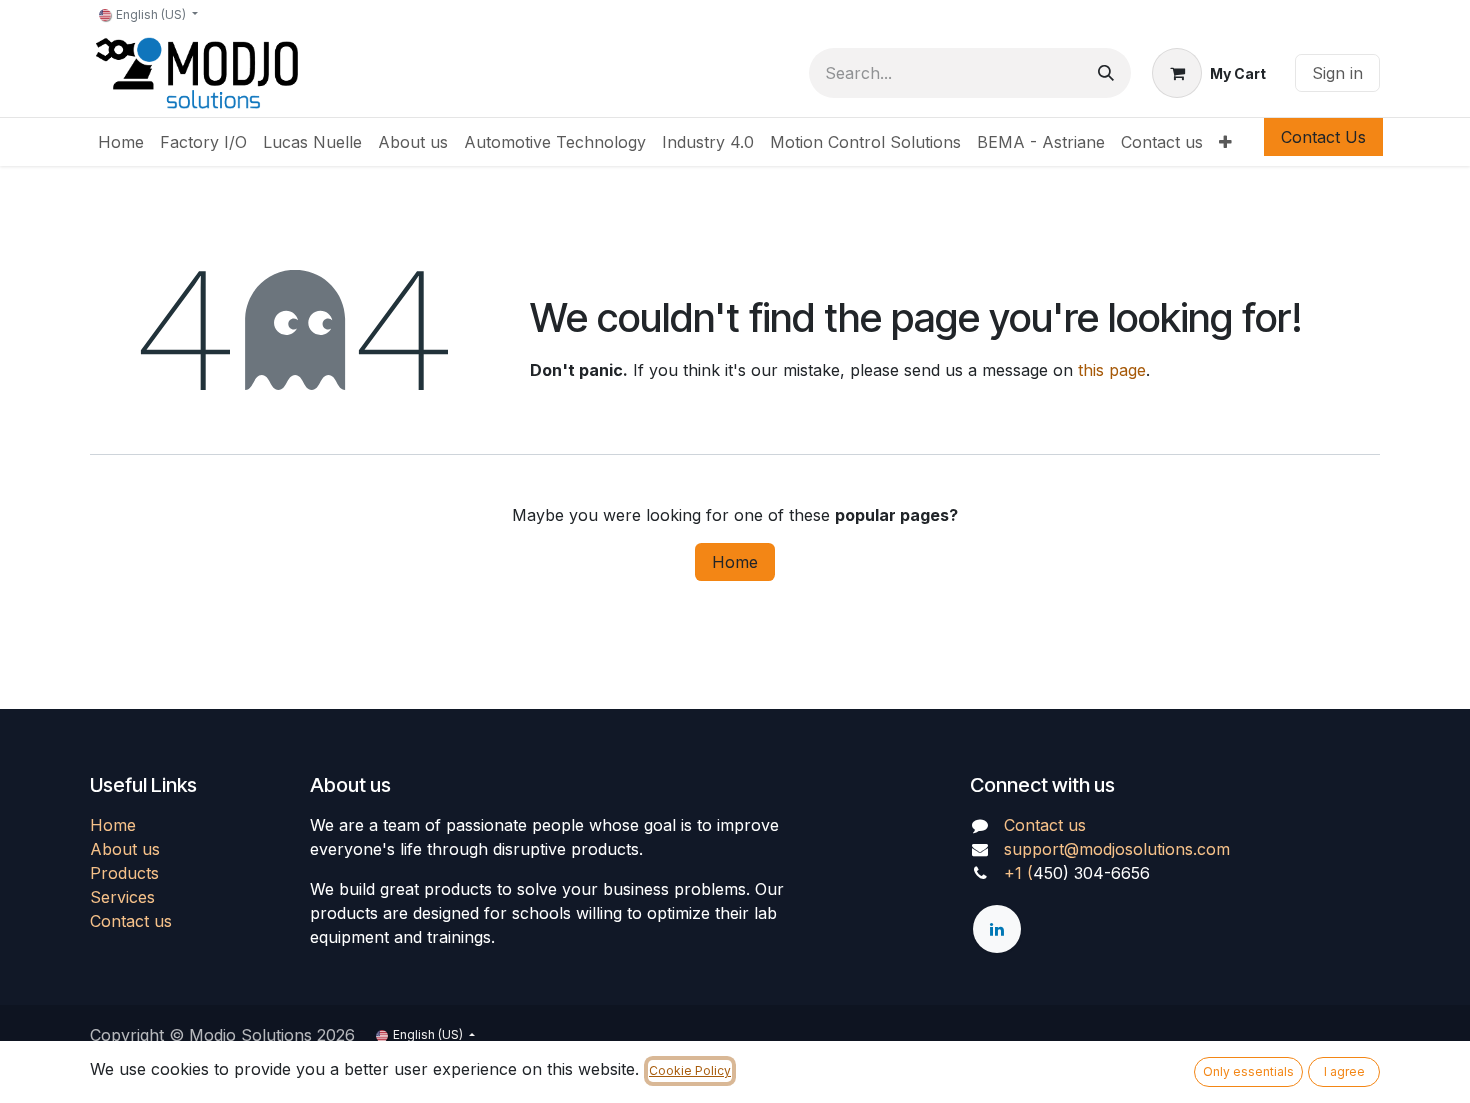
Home (735, 562)
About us (125, 849)
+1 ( (1018, 873)
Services (122, 897)
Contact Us (1323, 137)
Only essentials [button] (1248, 1071)
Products (124, 873)
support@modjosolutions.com (1117, 849)
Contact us (131, 921)
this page (1112, 370)
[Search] (1106, 73)
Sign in (1337, 73)
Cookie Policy (690, 1070)
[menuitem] (121, 142)
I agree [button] (1344, 1071)
